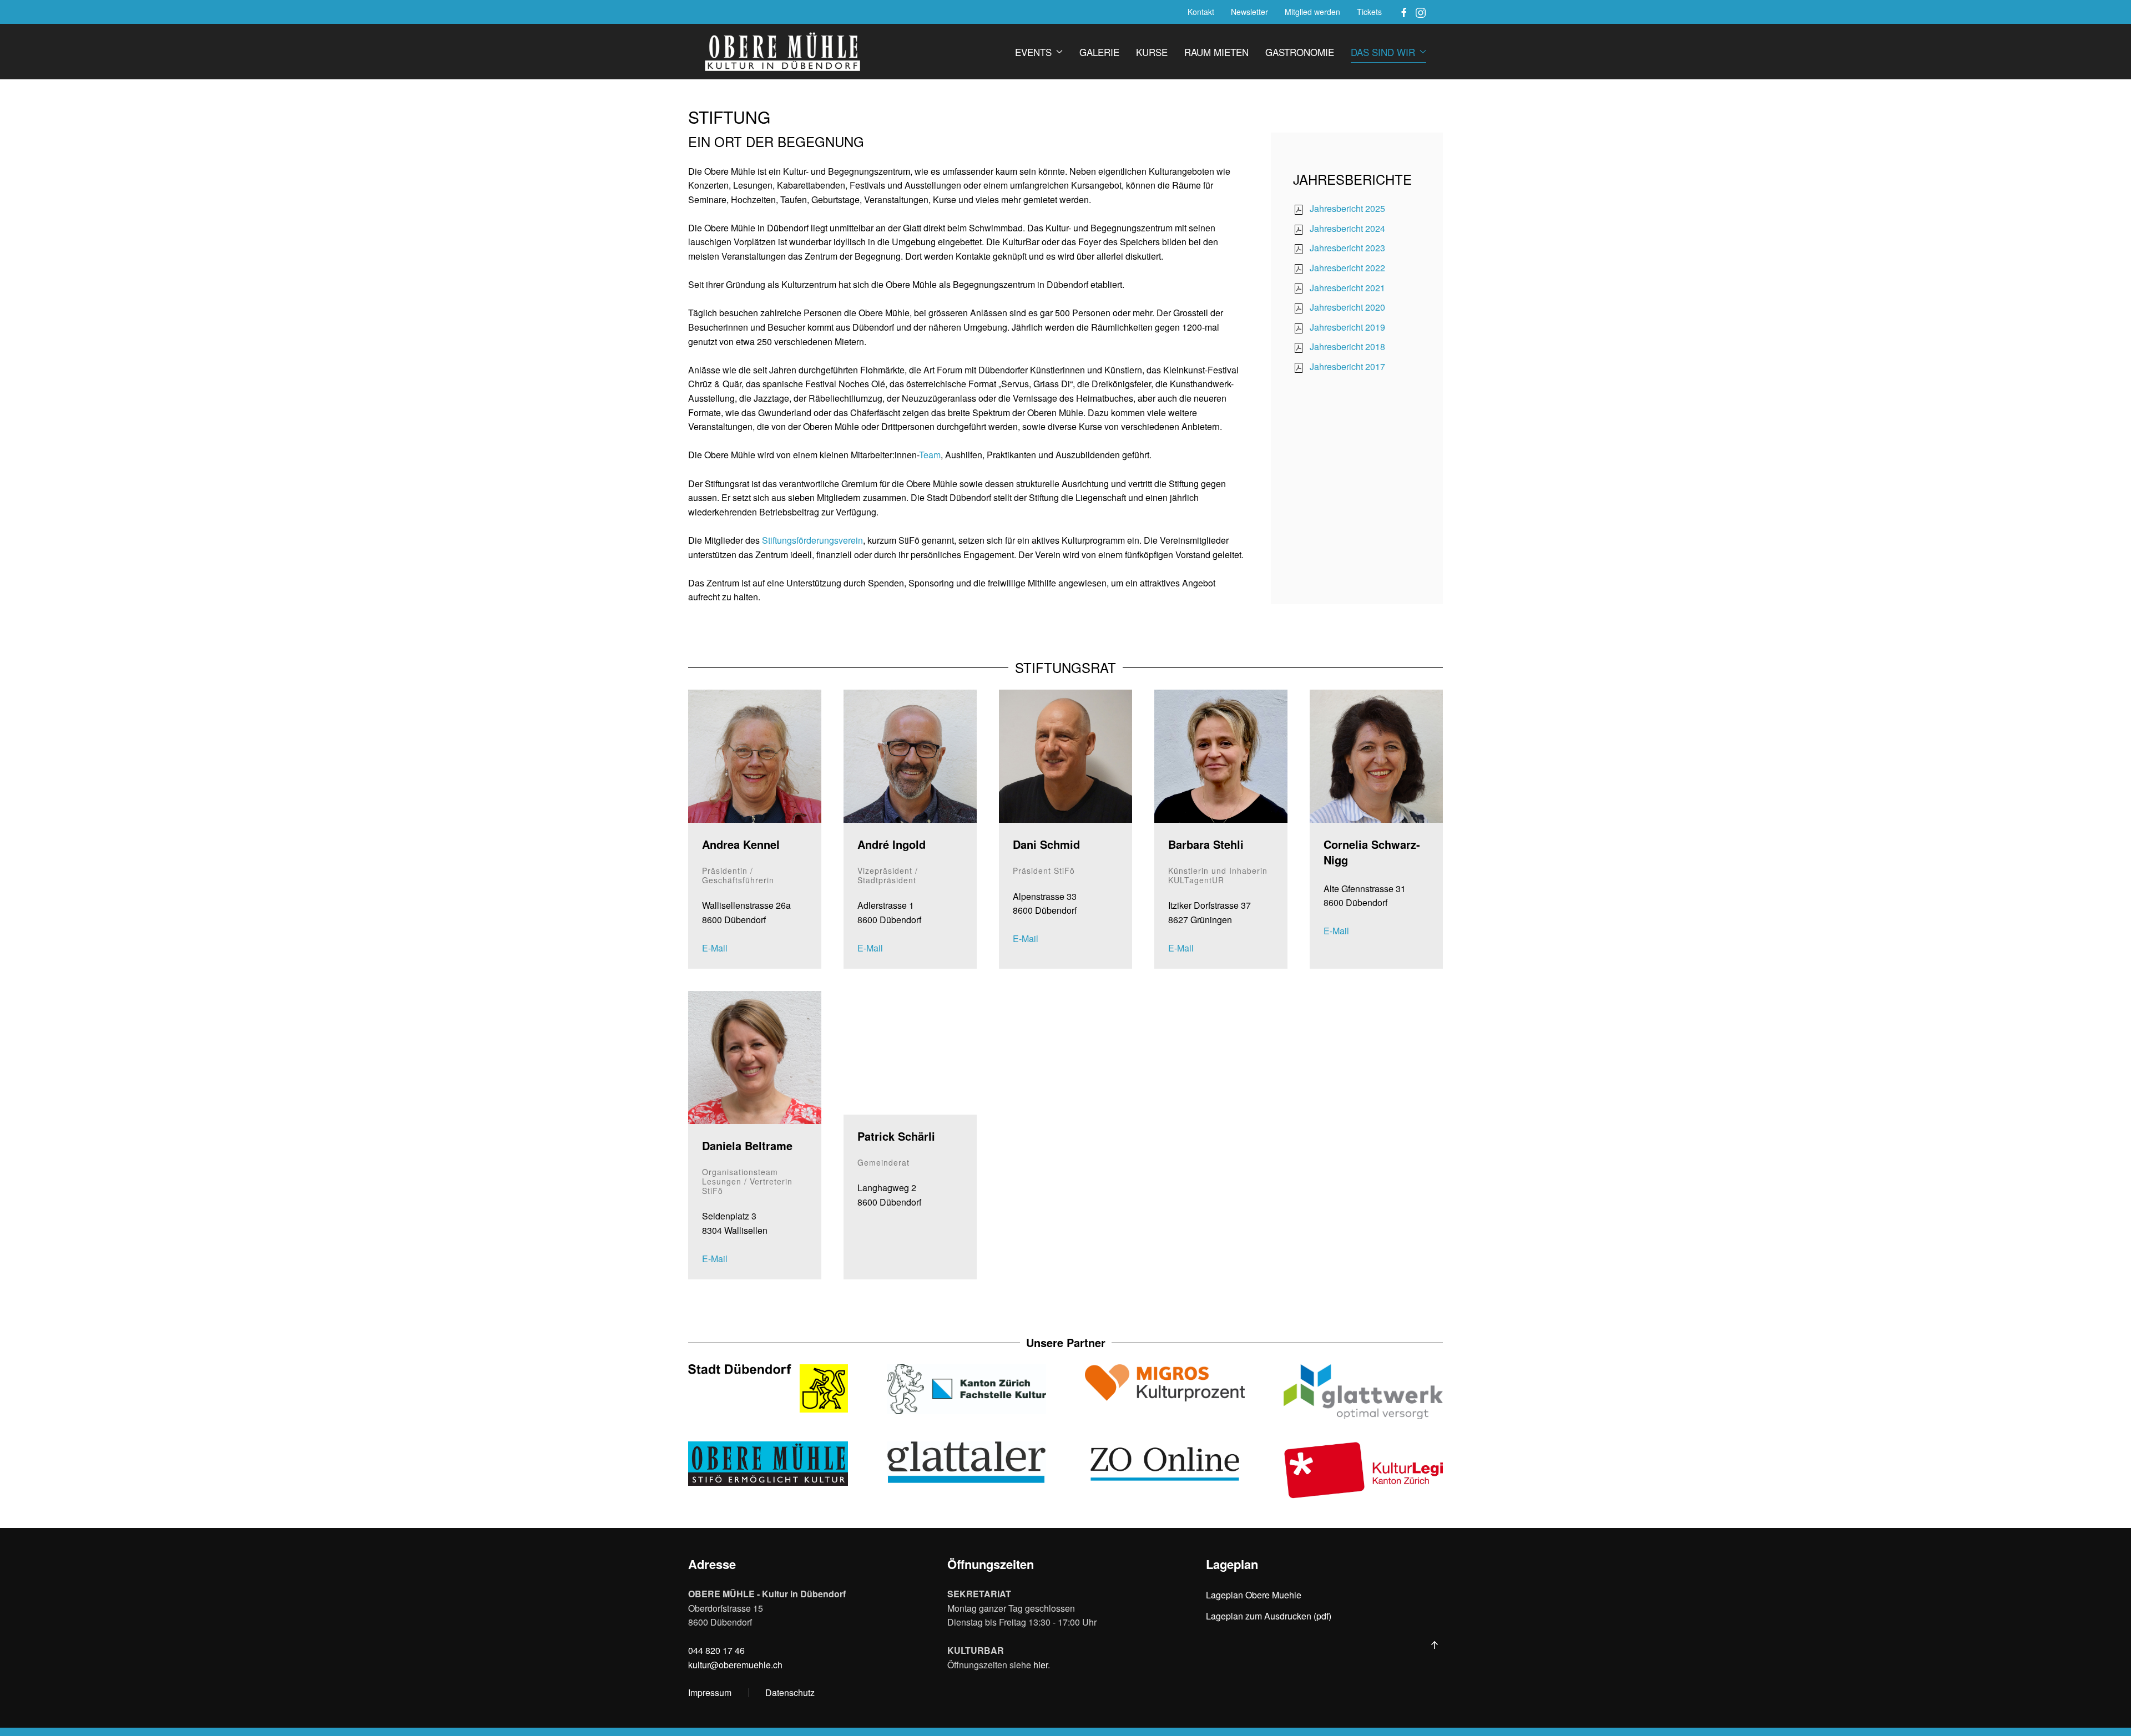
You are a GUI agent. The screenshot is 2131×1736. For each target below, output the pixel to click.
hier (1041, 1665)
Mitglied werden (1312, 12)
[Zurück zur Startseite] (782, 52)
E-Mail (715, 948)
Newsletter (1249, 12)
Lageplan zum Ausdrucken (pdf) (1269, 1616)
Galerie (1099, 52)
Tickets (1369, 12)
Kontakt (1201, 12)
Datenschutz (790, 1692)
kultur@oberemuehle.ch (735, 1665)
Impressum (710, 1692)
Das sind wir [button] (1383, 52)
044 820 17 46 (716, 1650)
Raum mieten (1216, 52)
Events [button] (1033, 52)
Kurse (1152, 52)
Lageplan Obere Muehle (1254, 1595)
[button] (1435, 1645)
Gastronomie (1300, 52)
